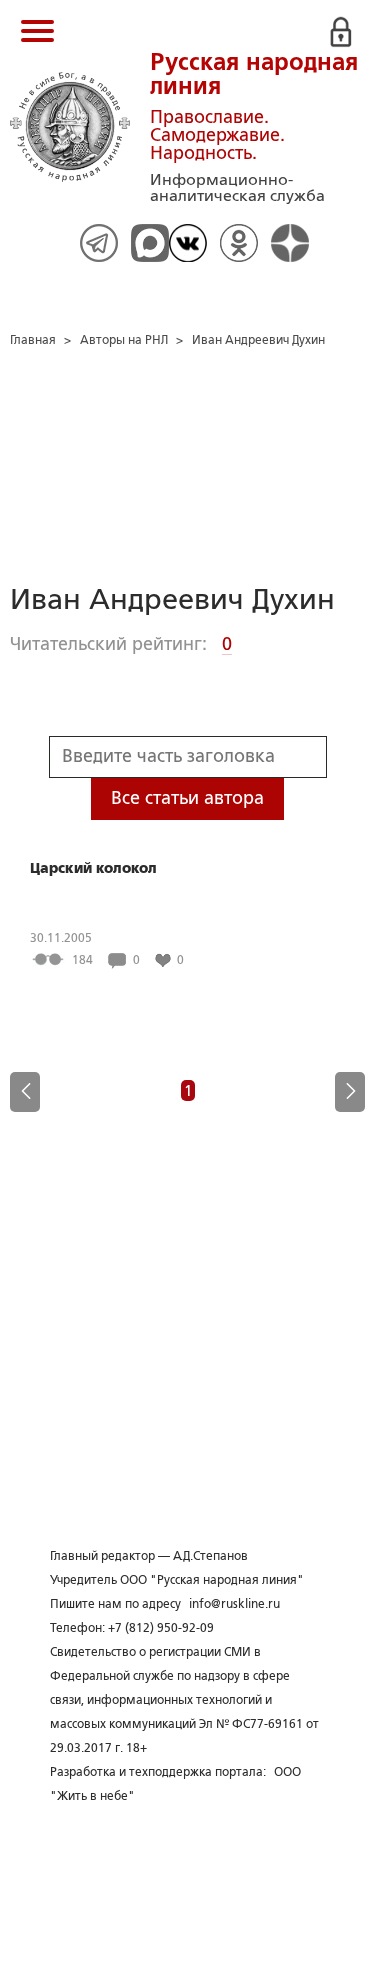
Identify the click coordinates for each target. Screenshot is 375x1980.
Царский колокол (93, 868)
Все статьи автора (187, 798)
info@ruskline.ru (234, 1604)
